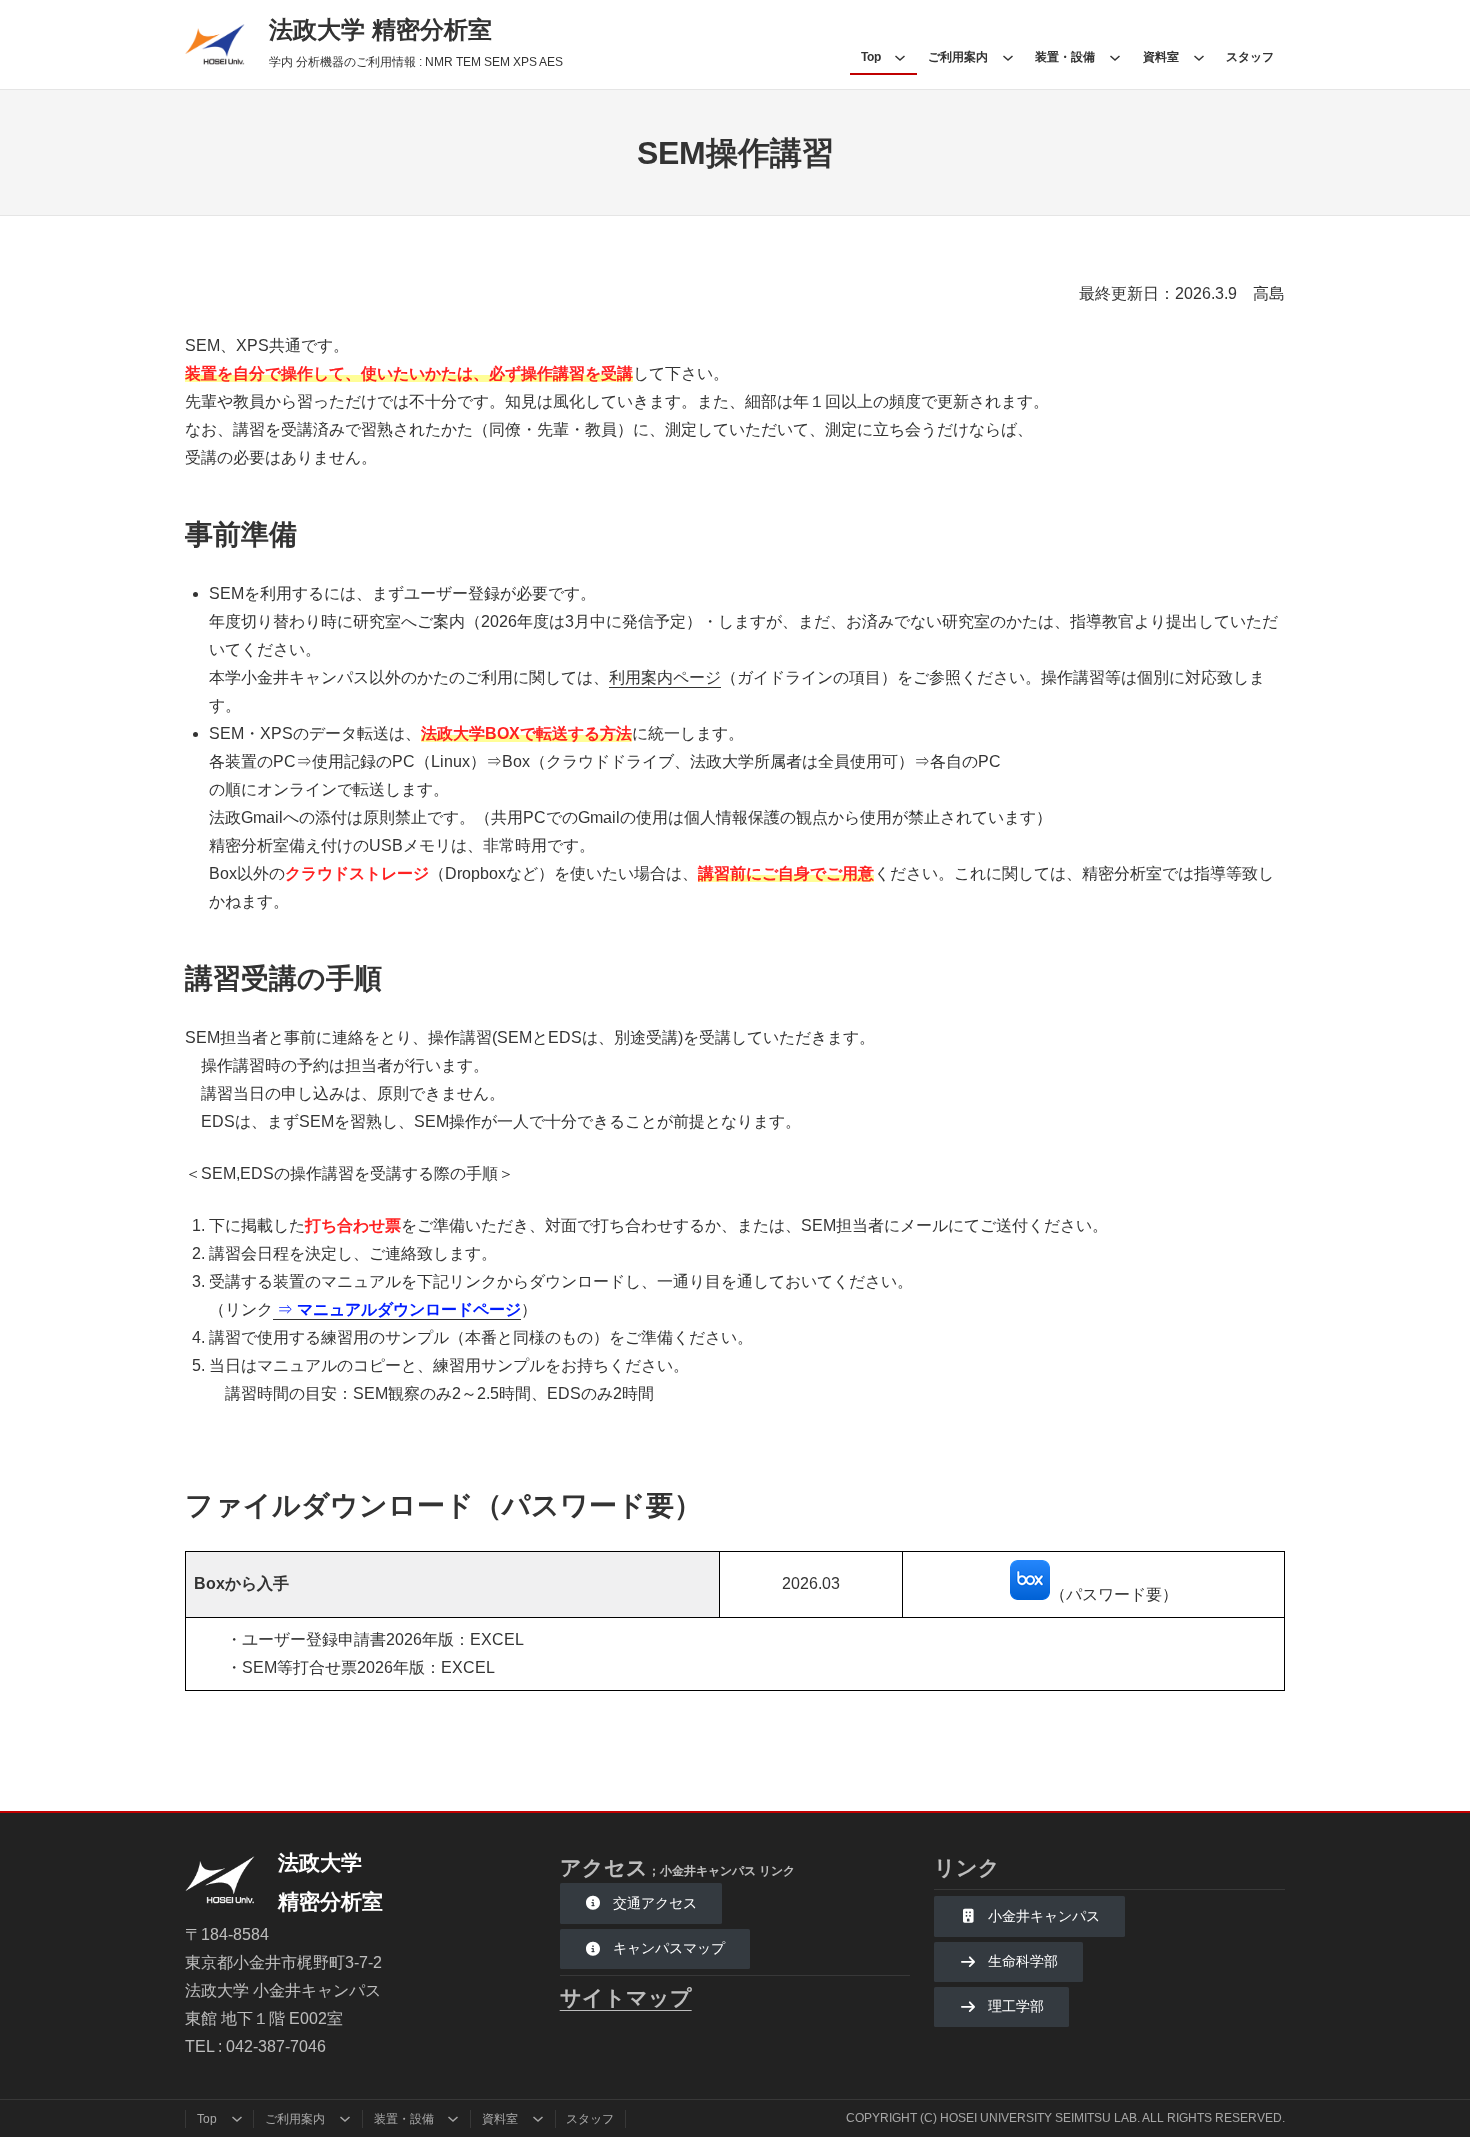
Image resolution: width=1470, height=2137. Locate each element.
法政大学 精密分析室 (380, 29)
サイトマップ (626, 1997)
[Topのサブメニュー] (900, 57)
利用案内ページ (665, 677)
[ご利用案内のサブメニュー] (1008, 57)
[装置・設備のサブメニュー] (1115, 57)
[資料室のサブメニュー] (1199, 57)
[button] (641, 1903)
